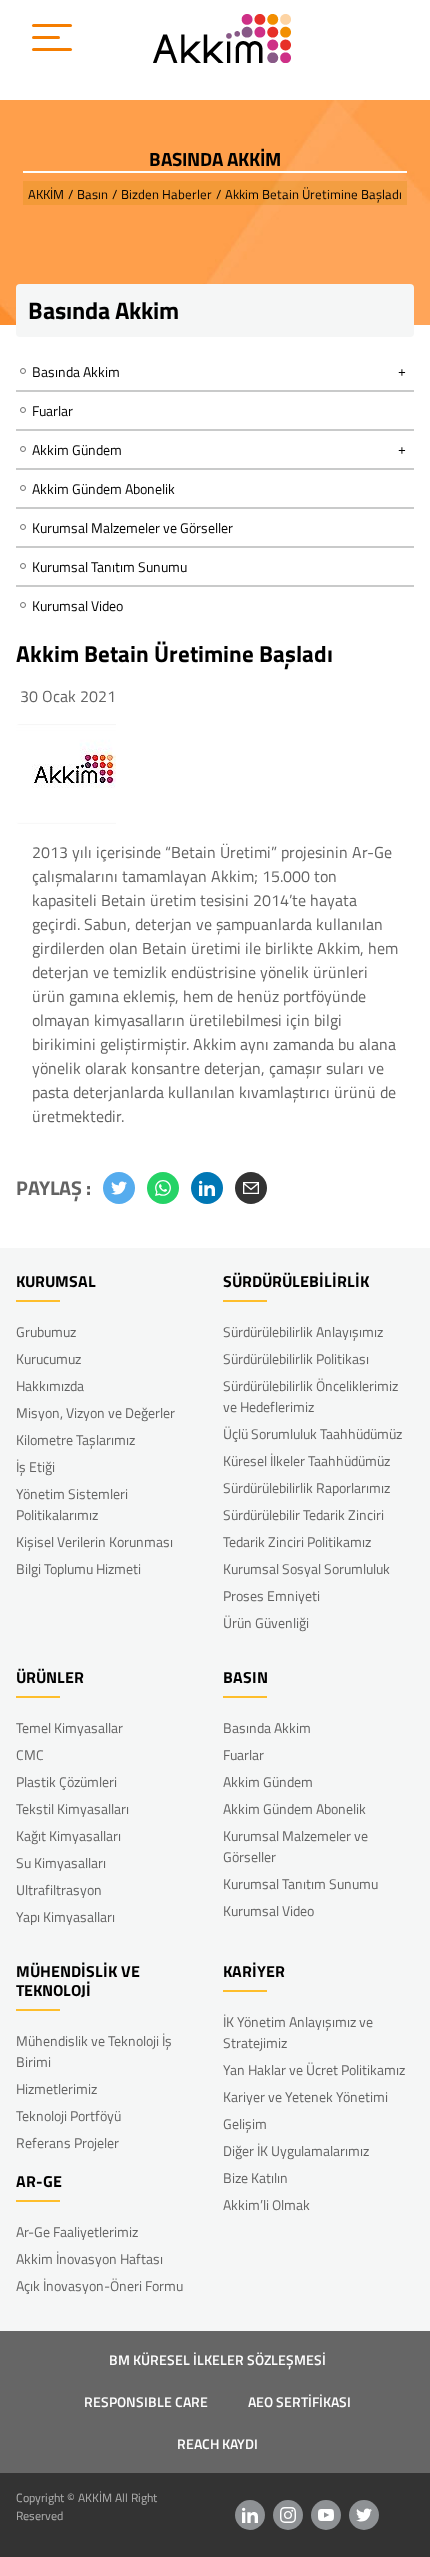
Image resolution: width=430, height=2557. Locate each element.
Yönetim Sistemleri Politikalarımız (72, 1504)
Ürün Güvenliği (266, 1622)
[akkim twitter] (364, 2515)
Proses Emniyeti (271, 1595)
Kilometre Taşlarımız (75, 1439)
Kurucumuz (48, 1358)
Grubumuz (46, 1331)
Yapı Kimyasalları (65, 1916)
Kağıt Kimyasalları (68, 1835)
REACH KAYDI (217, 2443)
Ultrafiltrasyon (59, 1889)
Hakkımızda (50, 1385)
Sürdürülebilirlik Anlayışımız (303, 1331)
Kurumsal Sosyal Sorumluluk (306, 1568)
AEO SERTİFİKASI (299, 2401)
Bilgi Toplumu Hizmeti (78, 1568)
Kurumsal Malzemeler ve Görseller (132, 527)
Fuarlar (52, 410)
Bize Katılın (255, 2177)
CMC (30, 1754)
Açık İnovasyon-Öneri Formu (99, 2285)
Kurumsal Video (77, 605)
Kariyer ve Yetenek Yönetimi (305, 2096)
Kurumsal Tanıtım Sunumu (109, 566)
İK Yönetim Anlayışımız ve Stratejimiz (298, 2032)
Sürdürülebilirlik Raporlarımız (306, 1487)
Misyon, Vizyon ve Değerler (95, 1412)
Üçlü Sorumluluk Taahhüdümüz (312, 1433)
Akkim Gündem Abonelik (103, 488)
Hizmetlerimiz (56, 2088)
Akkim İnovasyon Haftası (89, 2258)
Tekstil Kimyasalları (72, 1808)
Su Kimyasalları (61, 1862)
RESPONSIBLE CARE (146, 2401)
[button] (119, 1188)
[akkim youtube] (326, 2515)
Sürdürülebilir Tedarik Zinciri (303, 1514)
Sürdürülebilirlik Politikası (296, 1358)
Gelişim (245, 2123)
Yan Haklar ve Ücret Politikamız (314, 2069)
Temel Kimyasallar (69, 1727)
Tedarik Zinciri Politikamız (297, 1541)
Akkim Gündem (268, 1781)
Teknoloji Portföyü (68, 2115)
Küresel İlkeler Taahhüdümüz (306, 1460)
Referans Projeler (67, 2142)
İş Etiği (35, 1466)
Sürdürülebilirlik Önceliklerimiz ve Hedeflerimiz (310, 1396)
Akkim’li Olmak (266, 2204)
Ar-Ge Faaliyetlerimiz (77, 2231)
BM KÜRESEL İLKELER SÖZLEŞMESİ (217, 2359)
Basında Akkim (267, 1727)
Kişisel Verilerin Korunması (94, 1541)
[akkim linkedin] (250, 2515)
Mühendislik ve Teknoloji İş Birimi (94, 2051)
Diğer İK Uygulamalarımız (296, 2150)
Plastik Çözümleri (66, 1781)
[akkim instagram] (288, 2515)
